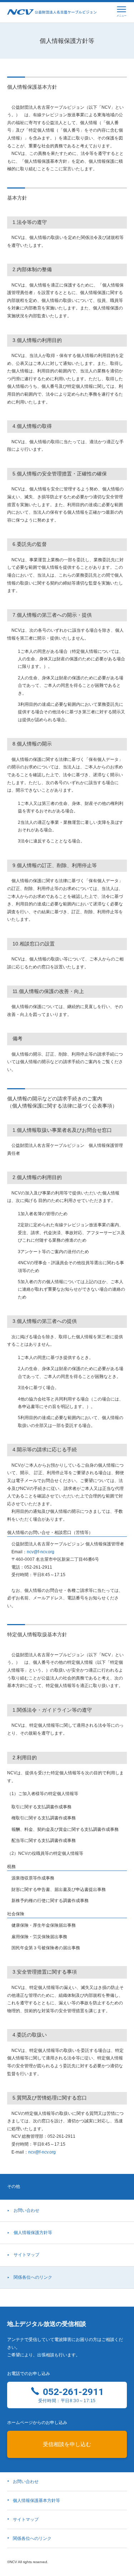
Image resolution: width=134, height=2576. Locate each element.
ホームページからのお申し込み (37, 2423)
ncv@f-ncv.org (41, 1552)
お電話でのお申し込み (29, 2374)
